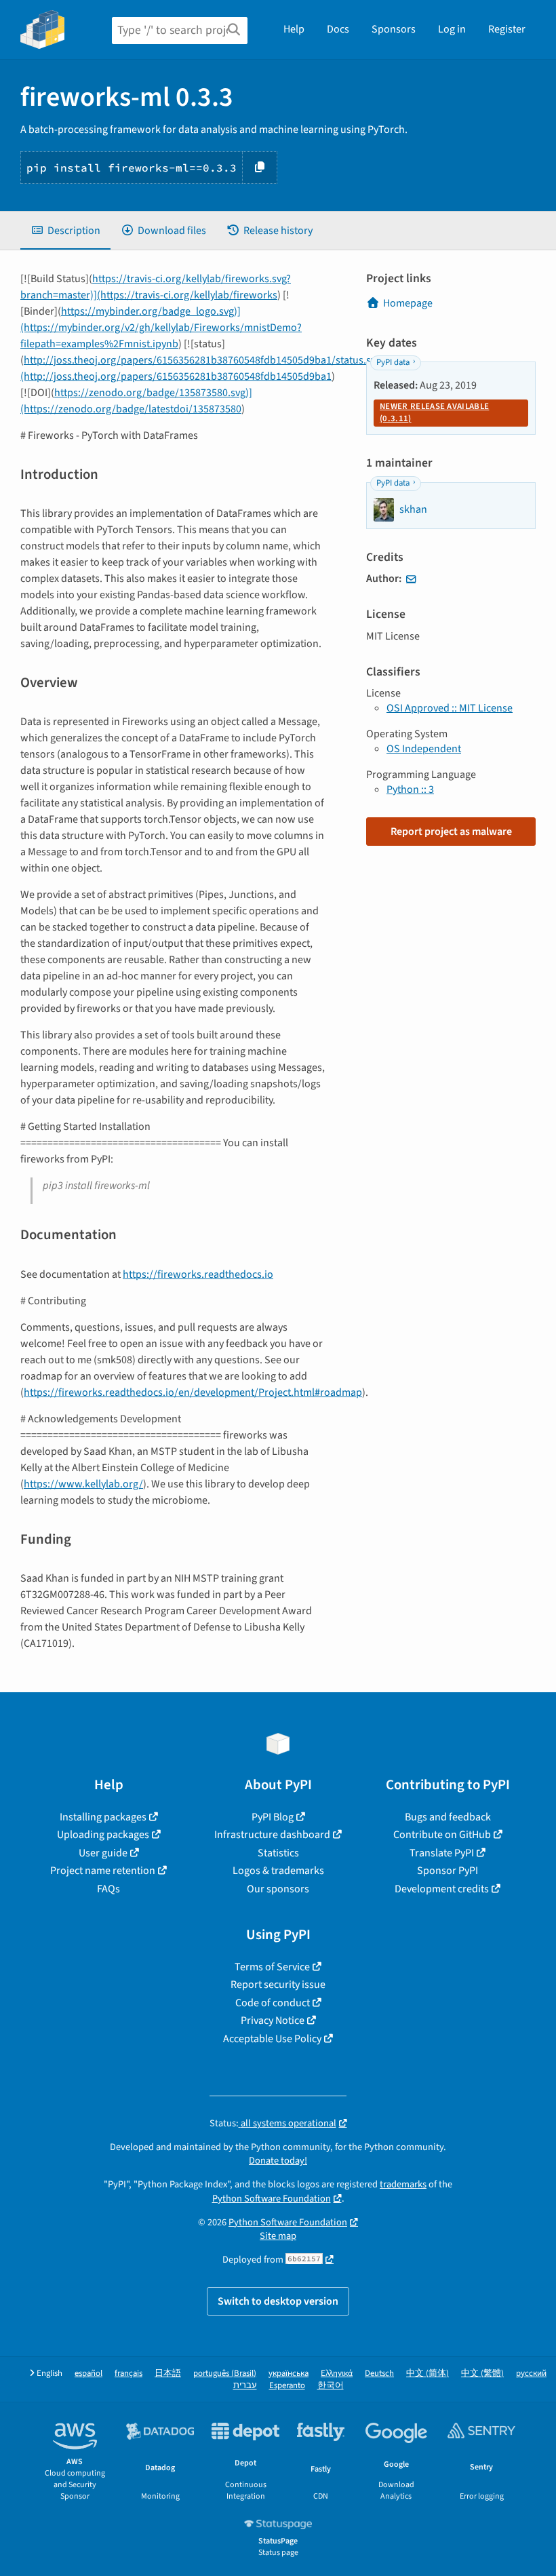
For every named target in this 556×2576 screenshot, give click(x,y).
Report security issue (278, 1985)
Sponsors (394, 29)
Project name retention (103, 1871)
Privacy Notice (273, 2021)
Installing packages (103, 1817)
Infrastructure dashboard (272, 1835)
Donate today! (278, 2161)
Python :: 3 (410, 789)
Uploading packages (103, 1835)
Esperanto (287, 2386)
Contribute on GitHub (442, 1835)
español (88, 2374)
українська (289, 2374)
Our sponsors (278, 1889)
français (128, 2374)
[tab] (65, 231)
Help (294, 29)
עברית (245, 2386)
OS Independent (424, 749)
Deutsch (379, 2374)
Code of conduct (273, 2003)
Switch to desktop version (278, 2301)
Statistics (278, 1853)
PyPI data (393, 362)
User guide (103, 1853)
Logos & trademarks (278, 1871)
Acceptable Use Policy (272, 2039)
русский (531, 2374)
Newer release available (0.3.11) (434, 412)
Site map (278, 2236)
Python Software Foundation (272, 2199)
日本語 (168, 2374)
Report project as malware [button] (451, 832)
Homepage (408, 303)
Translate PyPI (442, 1853)
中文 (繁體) (482, 2374)
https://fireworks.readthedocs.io (198, 1274)
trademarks (403, 2184)
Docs (338, 29)
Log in (452, 29)
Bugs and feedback (448, 1817)
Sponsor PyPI (448, 1871)
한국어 (331, 2386)
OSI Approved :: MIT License (450, 708)
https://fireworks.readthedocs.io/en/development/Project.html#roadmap (193, 1392)
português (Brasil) (225, 2374)
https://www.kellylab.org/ (83, 1484)
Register (507, 29)
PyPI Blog (273, 1817)
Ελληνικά (337, 2374)
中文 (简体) (428, 2374)
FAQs (108, 1889)
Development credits (442, 1889)
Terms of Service (272, 1967)
